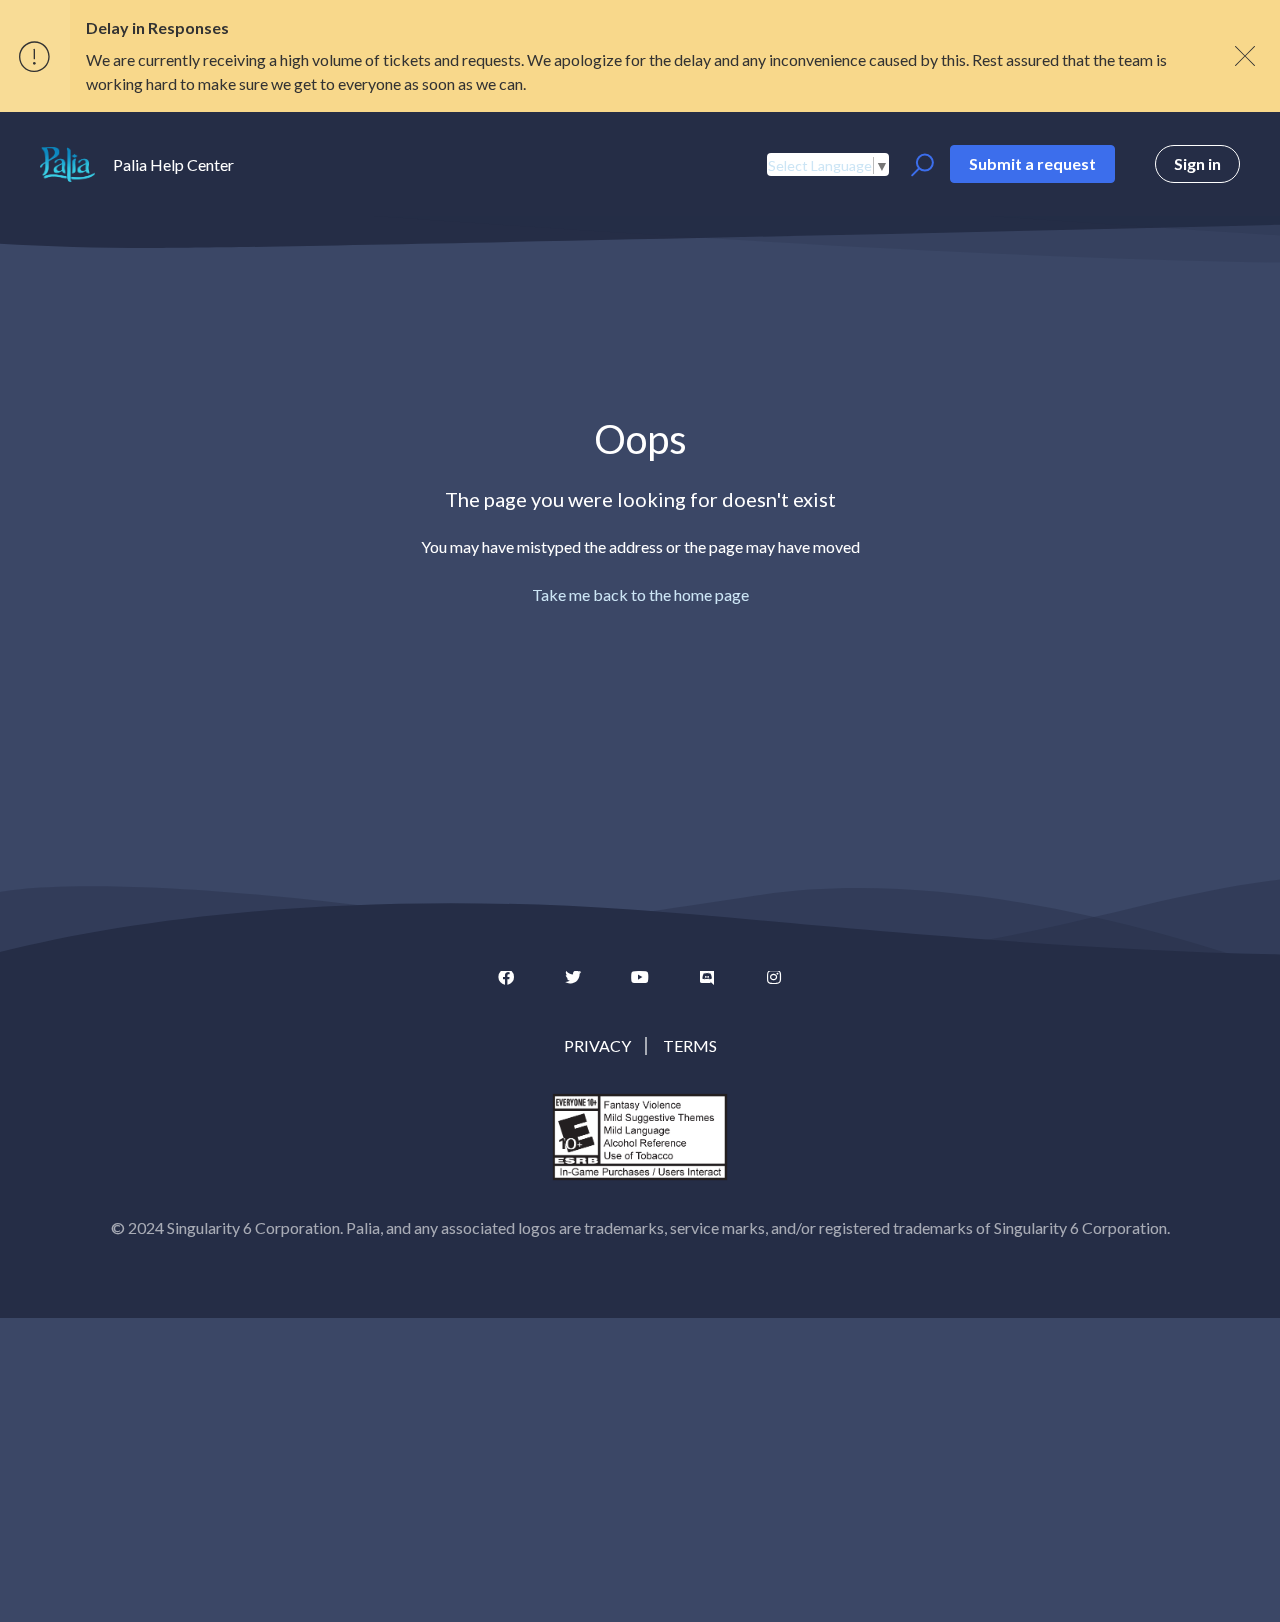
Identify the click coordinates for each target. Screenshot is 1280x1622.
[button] (919, 165)
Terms (690, 1045)
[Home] (67, 164)
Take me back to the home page (640, 594)
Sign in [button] (1197, 163)
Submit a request (1032, 163)
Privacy (597, 1045)
